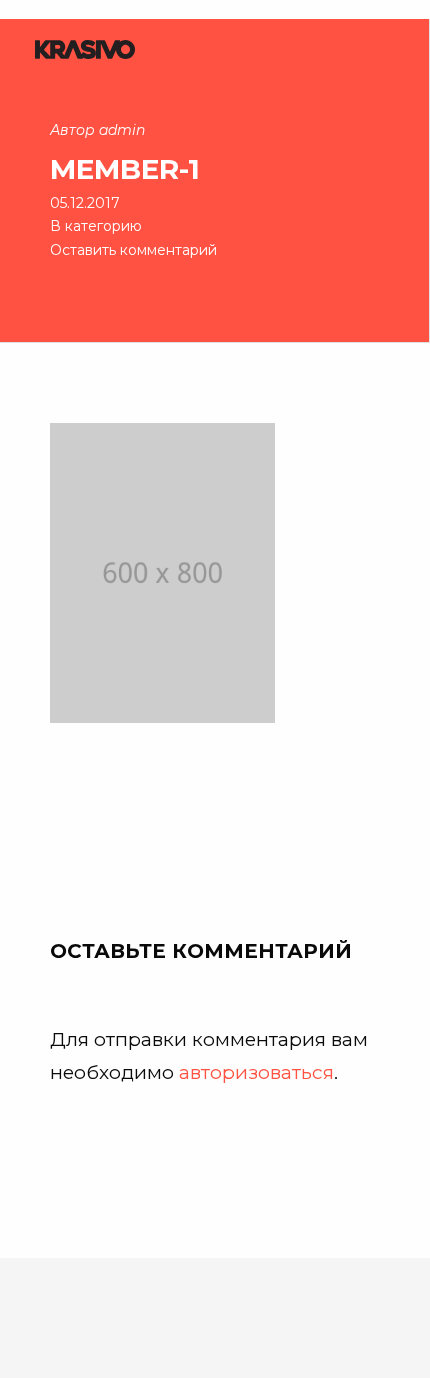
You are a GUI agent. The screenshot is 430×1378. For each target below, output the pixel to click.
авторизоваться (256, 1072)
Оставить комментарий (133, 250)
